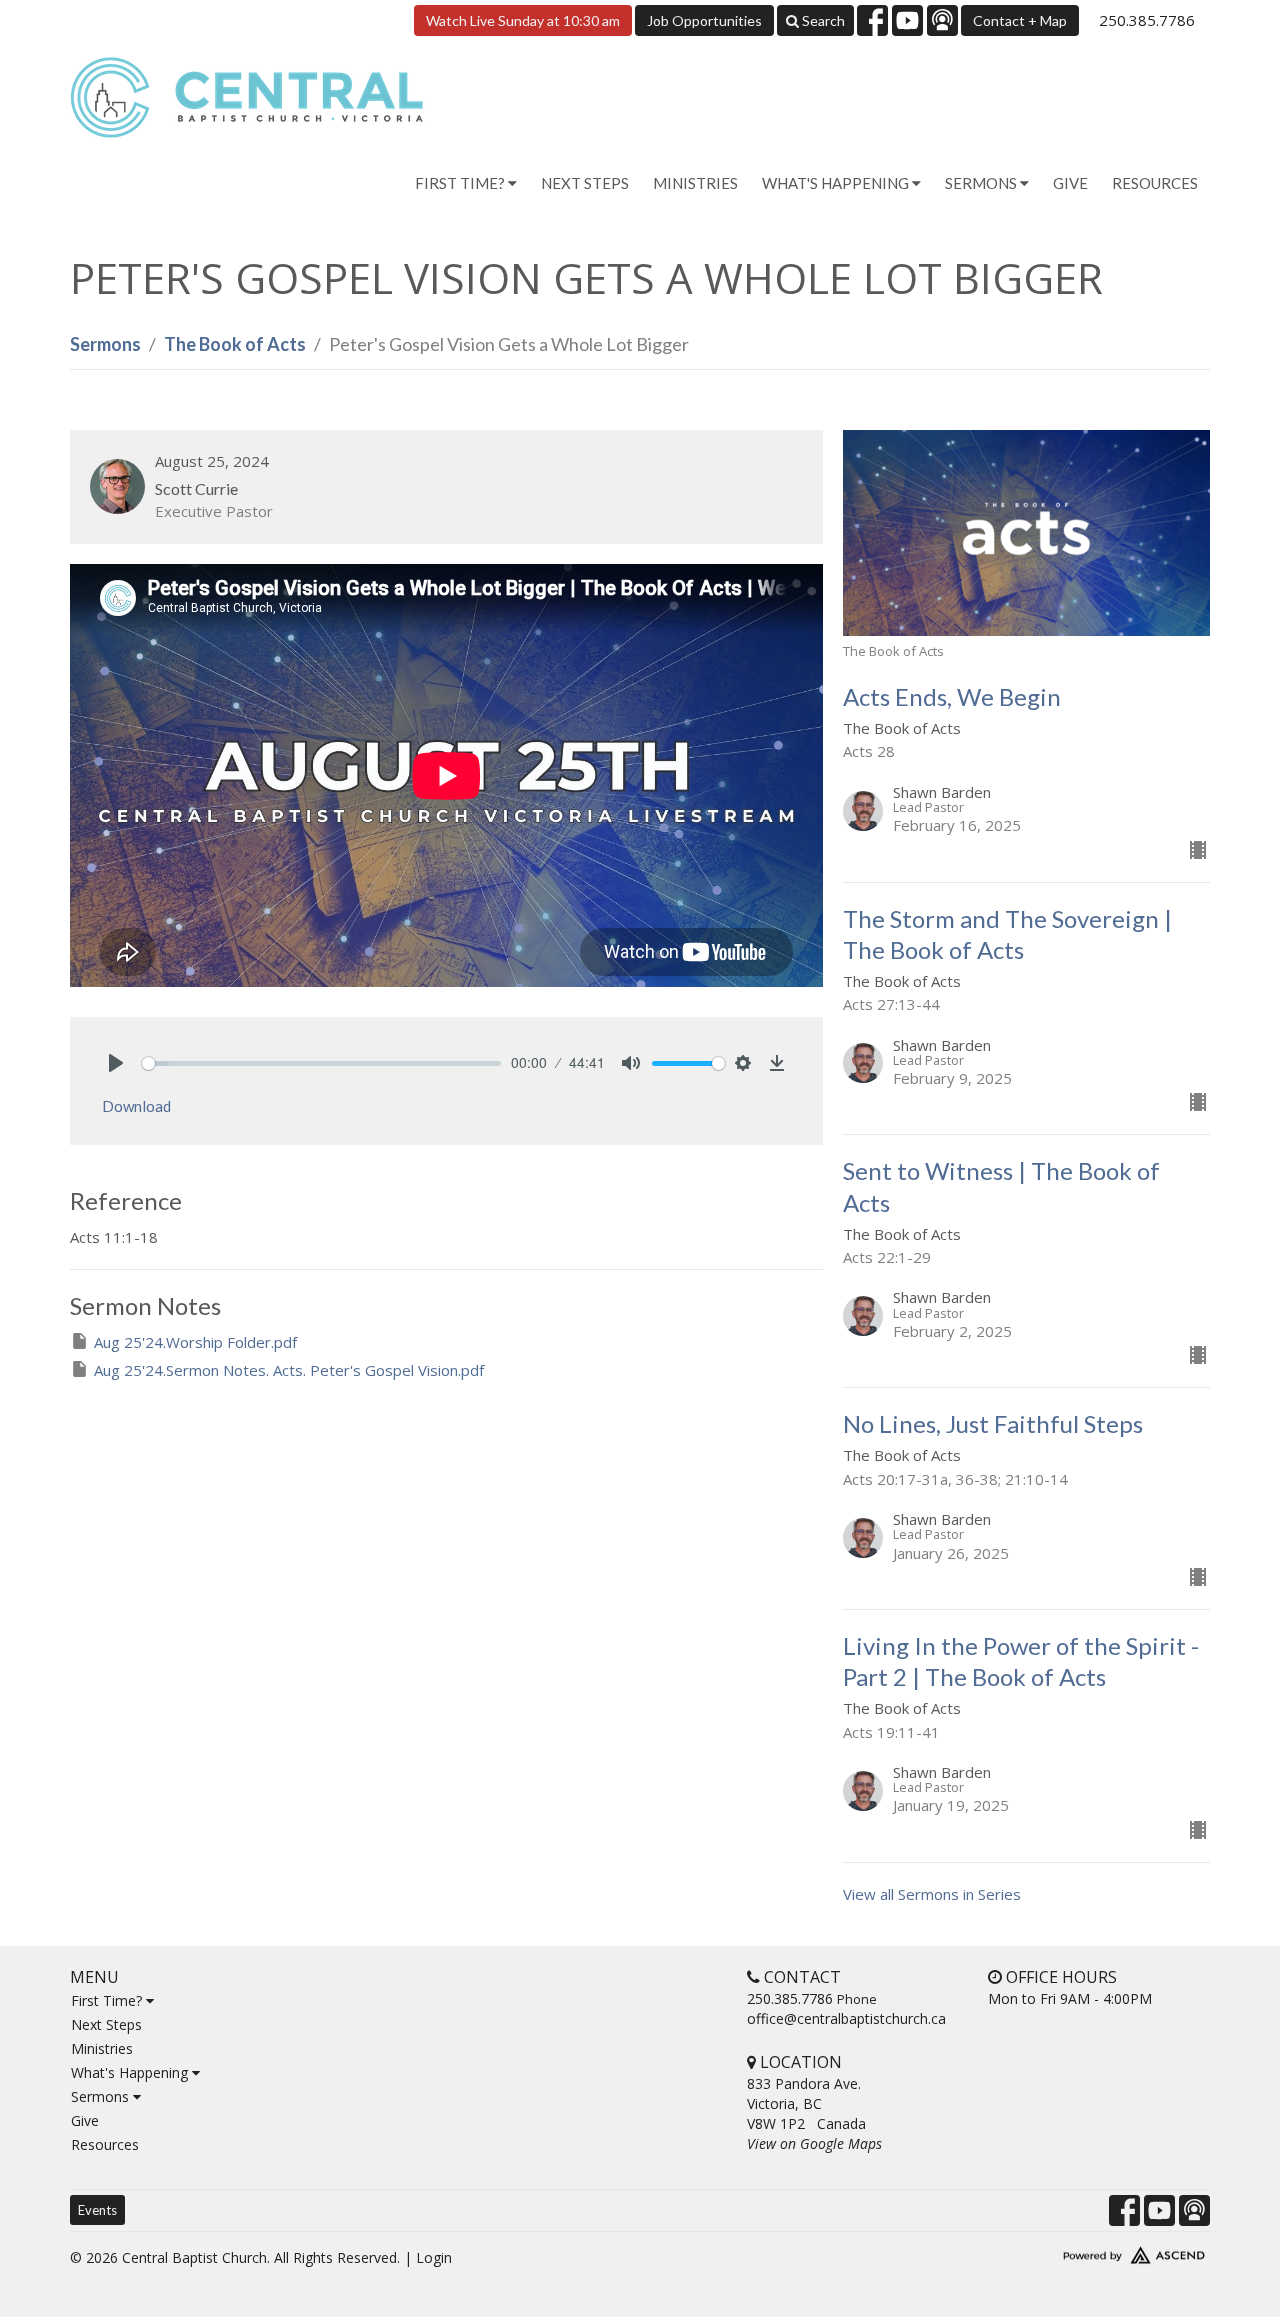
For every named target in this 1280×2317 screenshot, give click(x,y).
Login (434, 2257)
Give (1070, 183)
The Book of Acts (235, 344)
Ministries (695, 183)
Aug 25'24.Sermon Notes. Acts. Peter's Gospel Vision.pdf (289, 1370)
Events (97, 2210)
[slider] (321, 1063)
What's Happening (131, 2072)
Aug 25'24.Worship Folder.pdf (195, 1342)
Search (822, 20)
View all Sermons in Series (932, 1894)
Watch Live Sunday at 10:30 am (523, 20)
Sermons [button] (982, 183)
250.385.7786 (1147, 20)
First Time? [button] (461, 183)
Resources (1155, 183)
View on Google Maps (814, 2143)
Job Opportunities (704, 20)
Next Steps (585, 183)
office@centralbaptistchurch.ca (846, 2018)
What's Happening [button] (837, 183)
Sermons (105, 344)
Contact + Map (1020, 20)
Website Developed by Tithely (1075, 2251)
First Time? (108, 2000)
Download (136, 1106)
